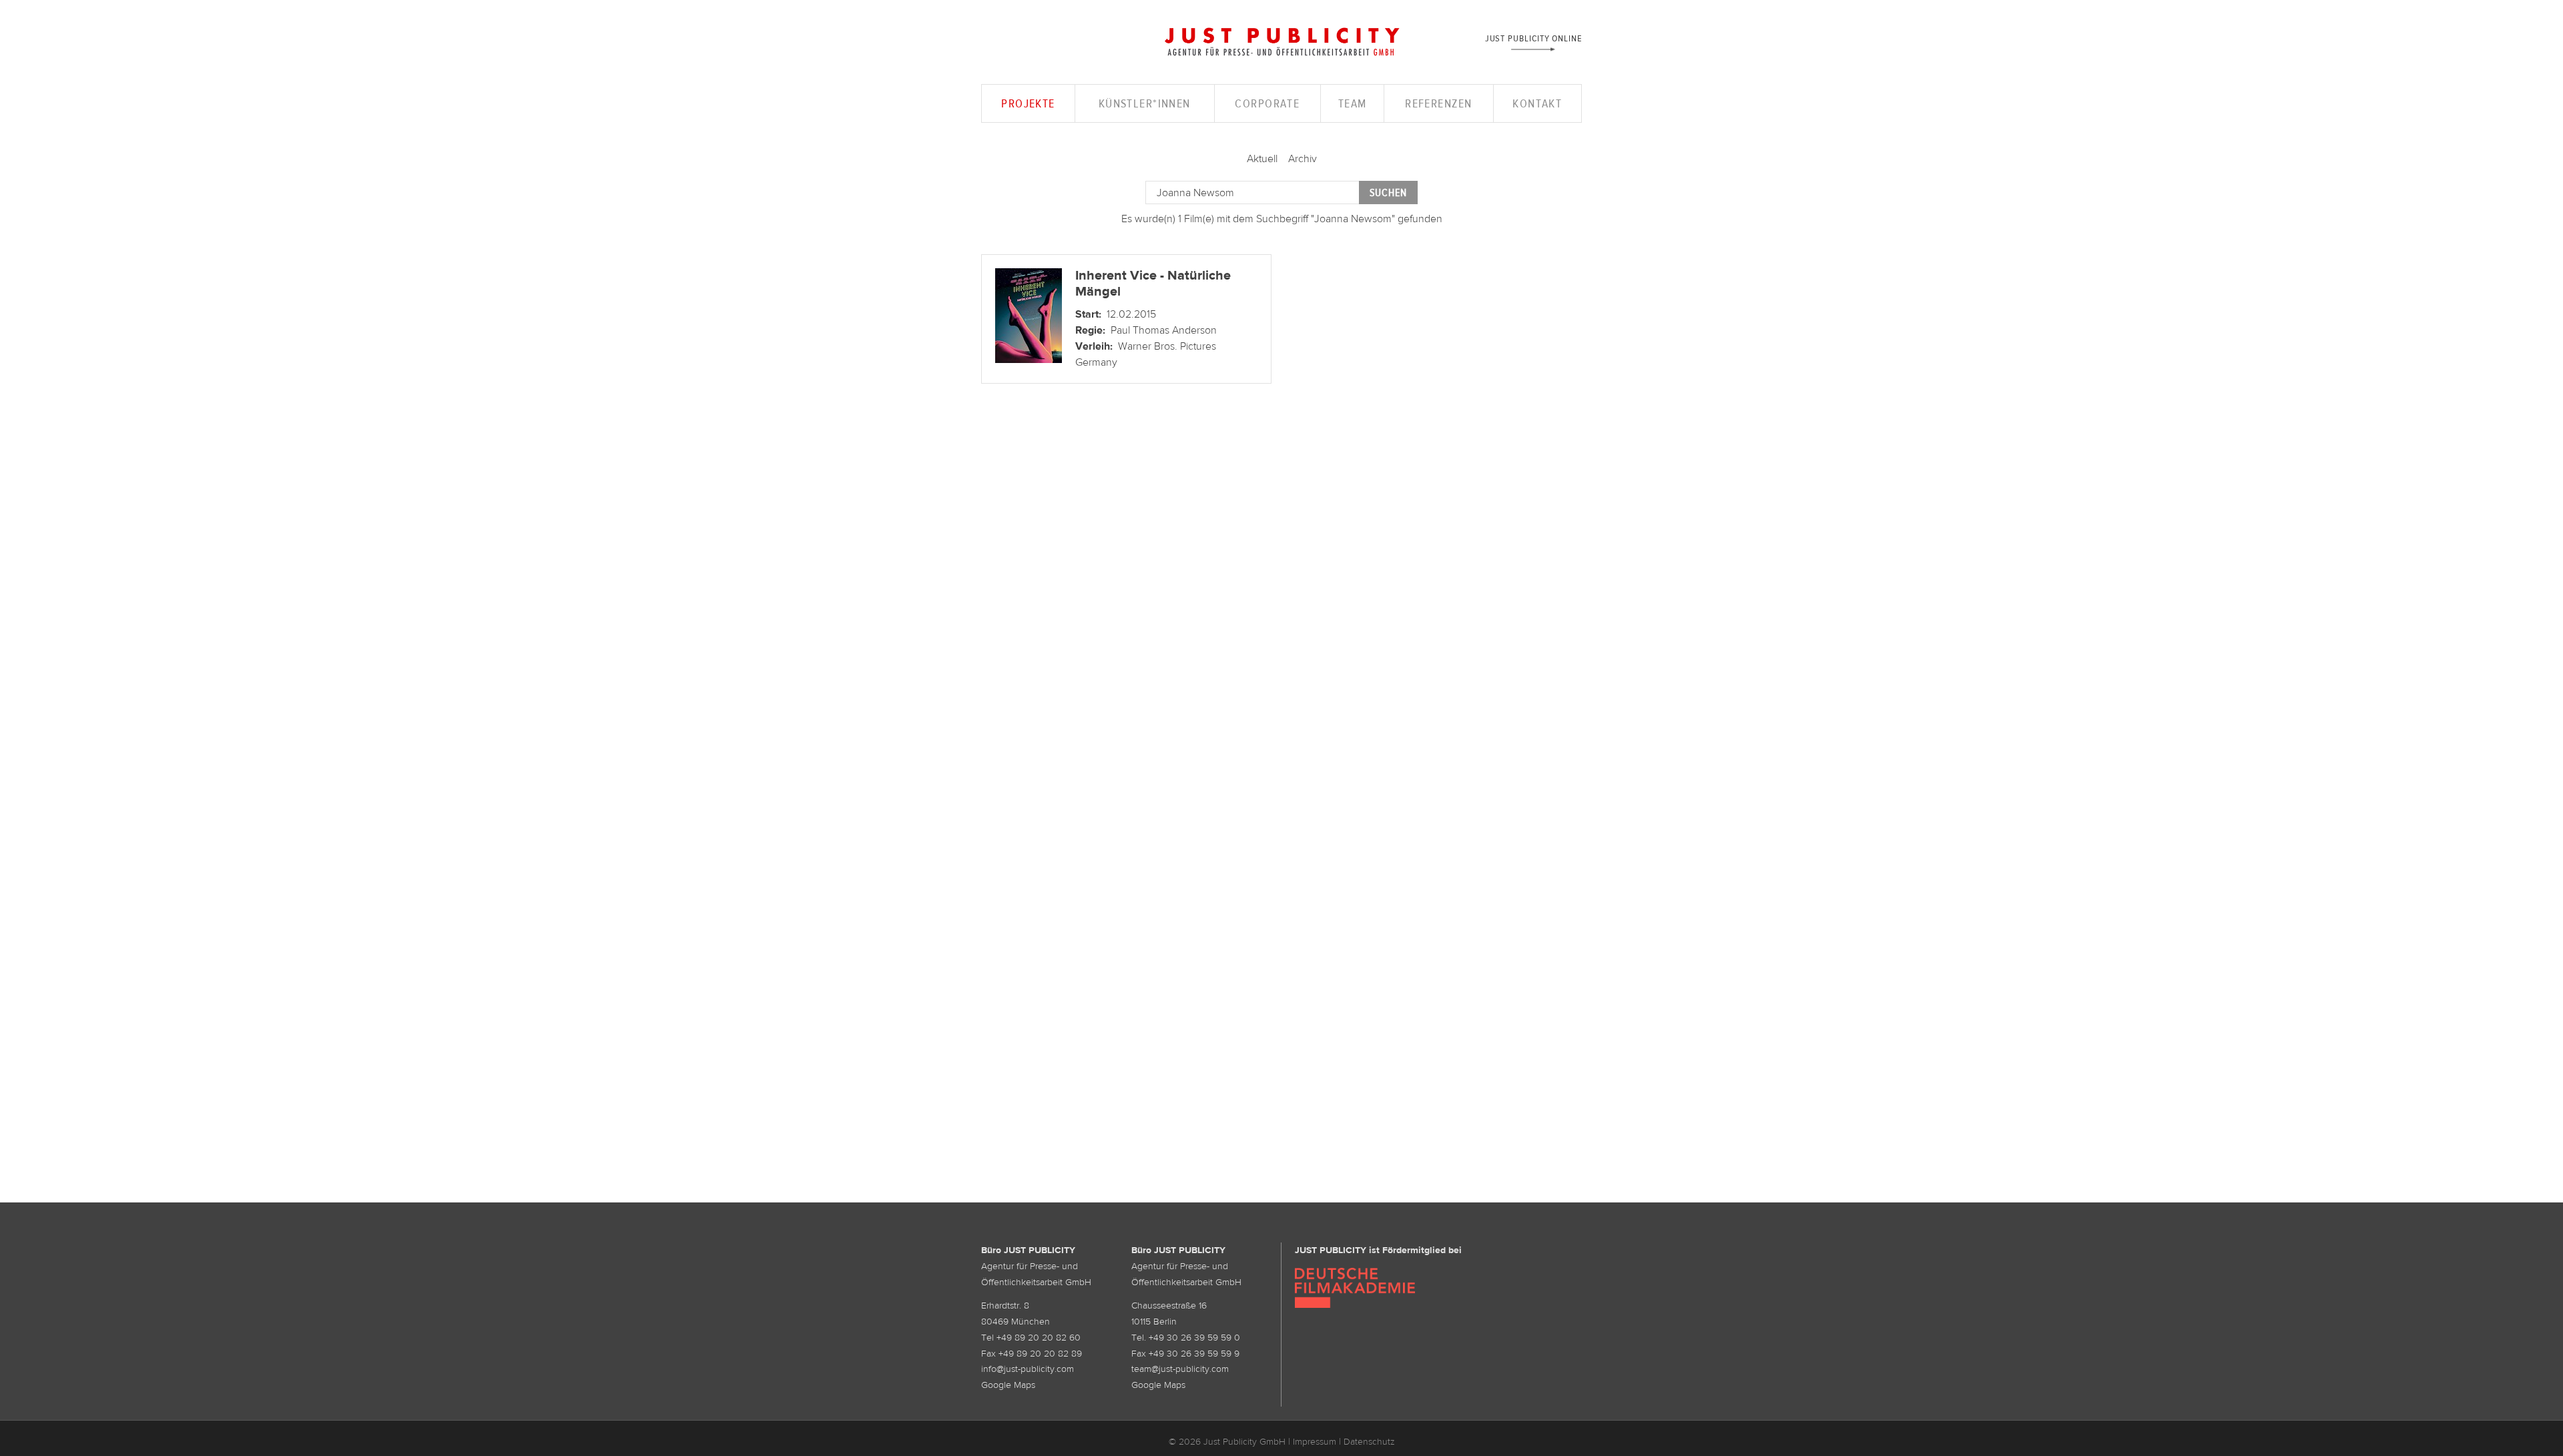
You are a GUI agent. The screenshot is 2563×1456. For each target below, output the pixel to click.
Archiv (1303, 158)
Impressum (1315, 1441)
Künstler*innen (1145, 103)
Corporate (1267, 103)
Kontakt (1537, 103)
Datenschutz (1369, 1441)
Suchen (1388, 193)
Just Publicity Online (1533, 38)
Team (1353, 103)
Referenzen (1438, 103)
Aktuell (1262, 158)
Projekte (1028, 103)
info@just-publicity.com (1028, 1369)
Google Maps (1008, 1385)
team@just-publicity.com (1180, 1369)
